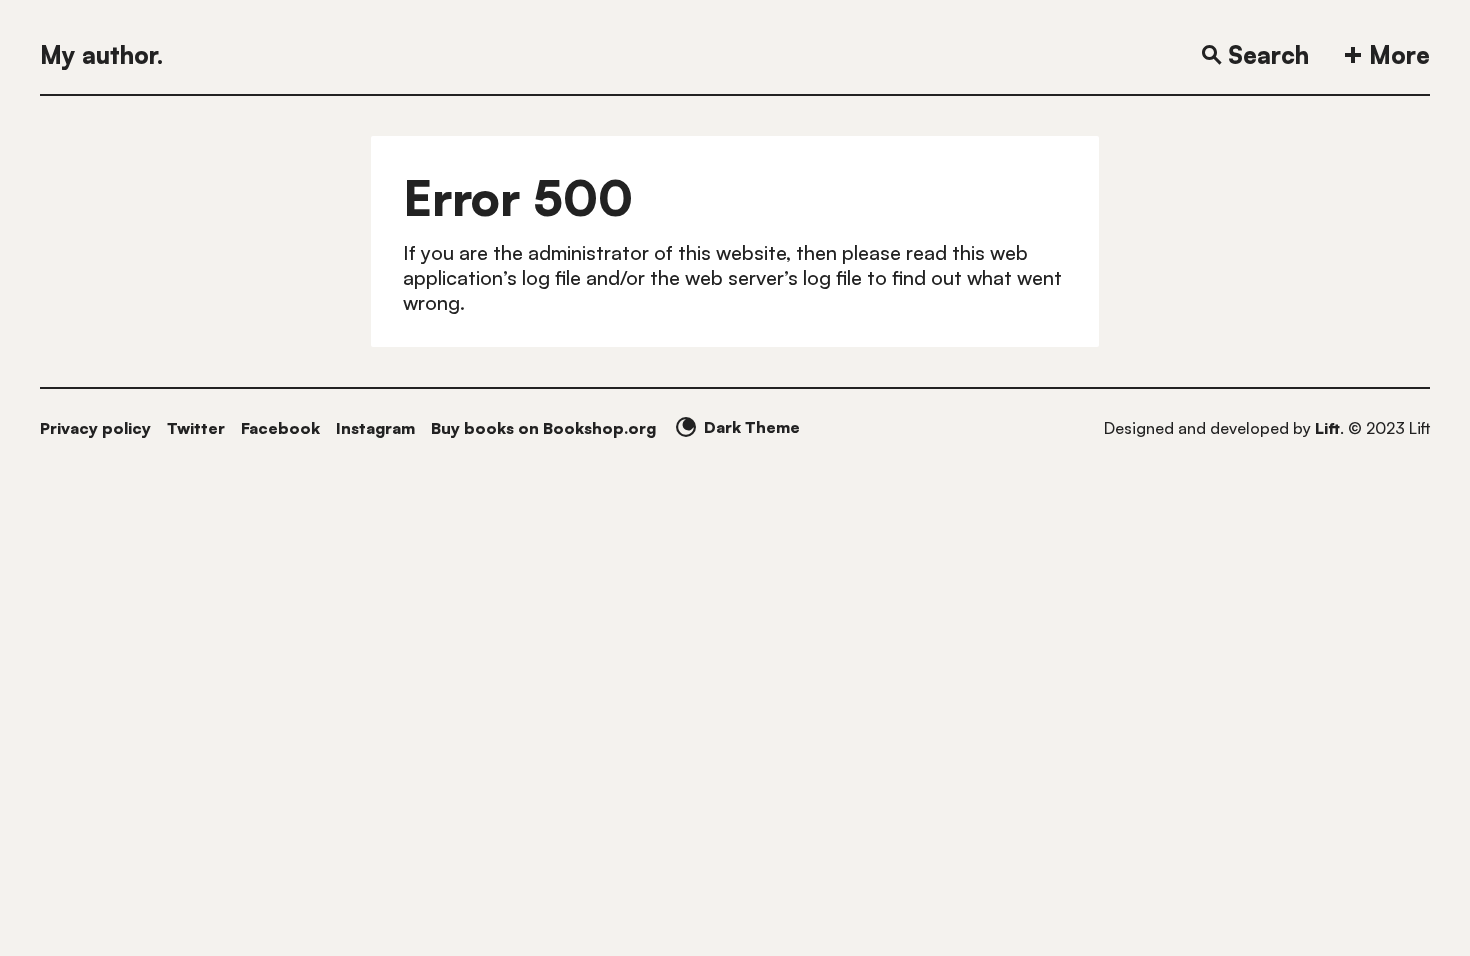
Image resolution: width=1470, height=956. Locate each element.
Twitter (196, 428)
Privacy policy (95, 428)
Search (1268, 55)
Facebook (280, 428)
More (1399, 55)
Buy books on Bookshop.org (543, 428)
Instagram (375, 428)
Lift (1327, 428)
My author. (101, 55)
